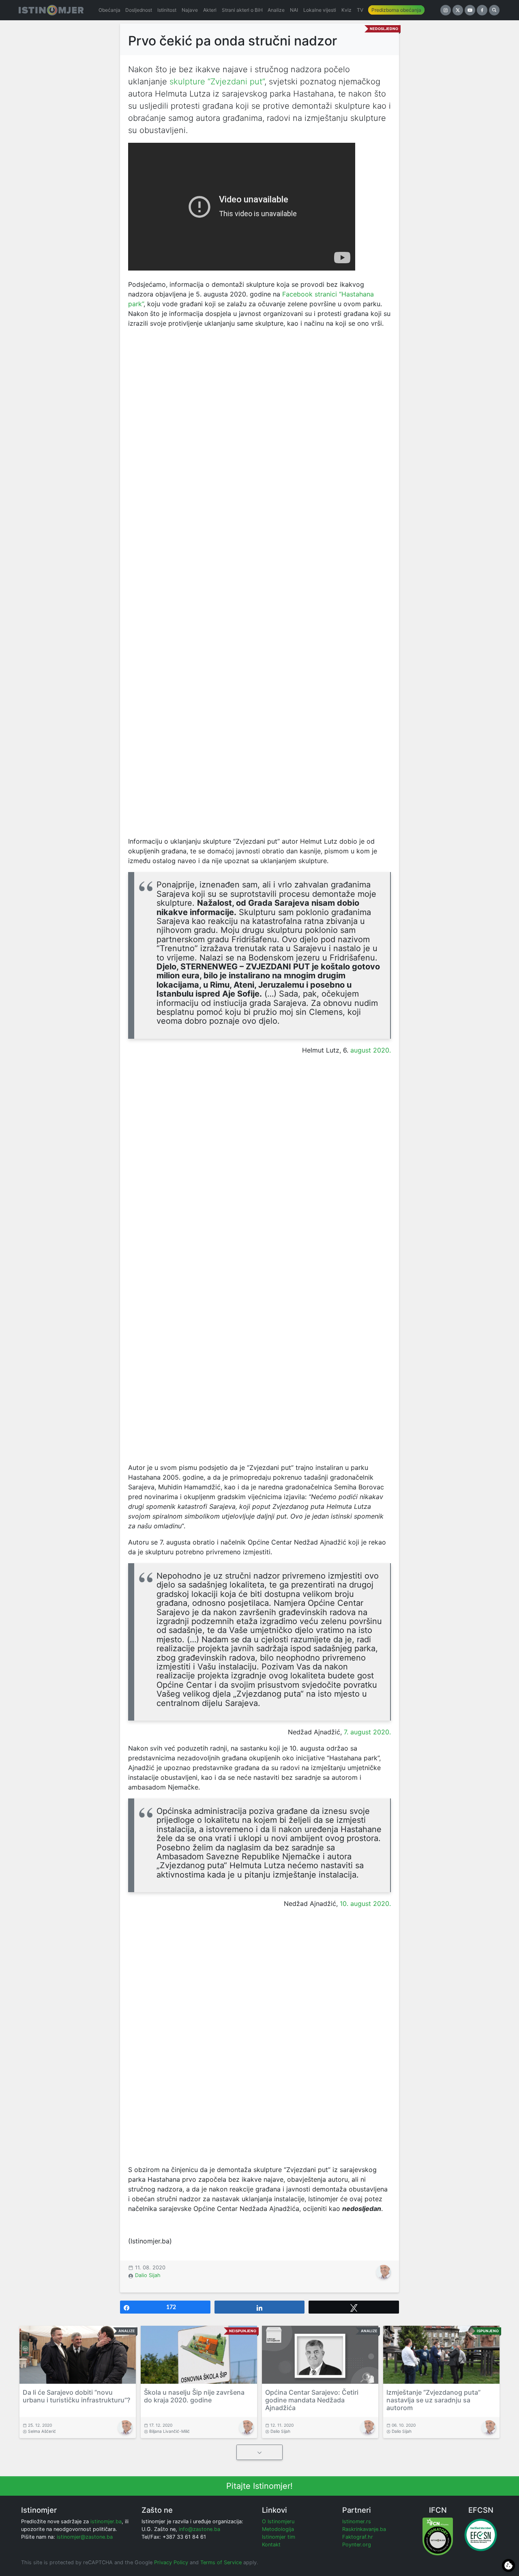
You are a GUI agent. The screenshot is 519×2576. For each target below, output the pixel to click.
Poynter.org (357, 2545)
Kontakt (271, 2545)
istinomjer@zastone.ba (85, 2537)
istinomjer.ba (106, 2521)
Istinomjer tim (279, 2537)
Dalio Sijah (148, 2275)
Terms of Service (221, 2562)
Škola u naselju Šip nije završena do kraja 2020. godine (194, 2396)
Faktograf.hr (358, 2537)
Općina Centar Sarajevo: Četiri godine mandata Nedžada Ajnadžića (312, 2400)
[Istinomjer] (51, 10)
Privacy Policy (171, 2562)
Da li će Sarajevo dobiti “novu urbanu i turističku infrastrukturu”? (76, 2396)
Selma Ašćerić (42, 2431)
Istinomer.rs (357, 2521)
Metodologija (278, 2529)
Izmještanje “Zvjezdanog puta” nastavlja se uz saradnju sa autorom (433, 2400)
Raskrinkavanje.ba (364, 2529)
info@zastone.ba (199, 2529)
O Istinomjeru (278, 2521)
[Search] (494, 10)
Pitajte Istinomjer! (259, 2486)
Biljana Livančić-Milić (169, 2431)
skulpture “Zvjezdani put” (217, 82)
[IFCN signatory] (438, 2536)
